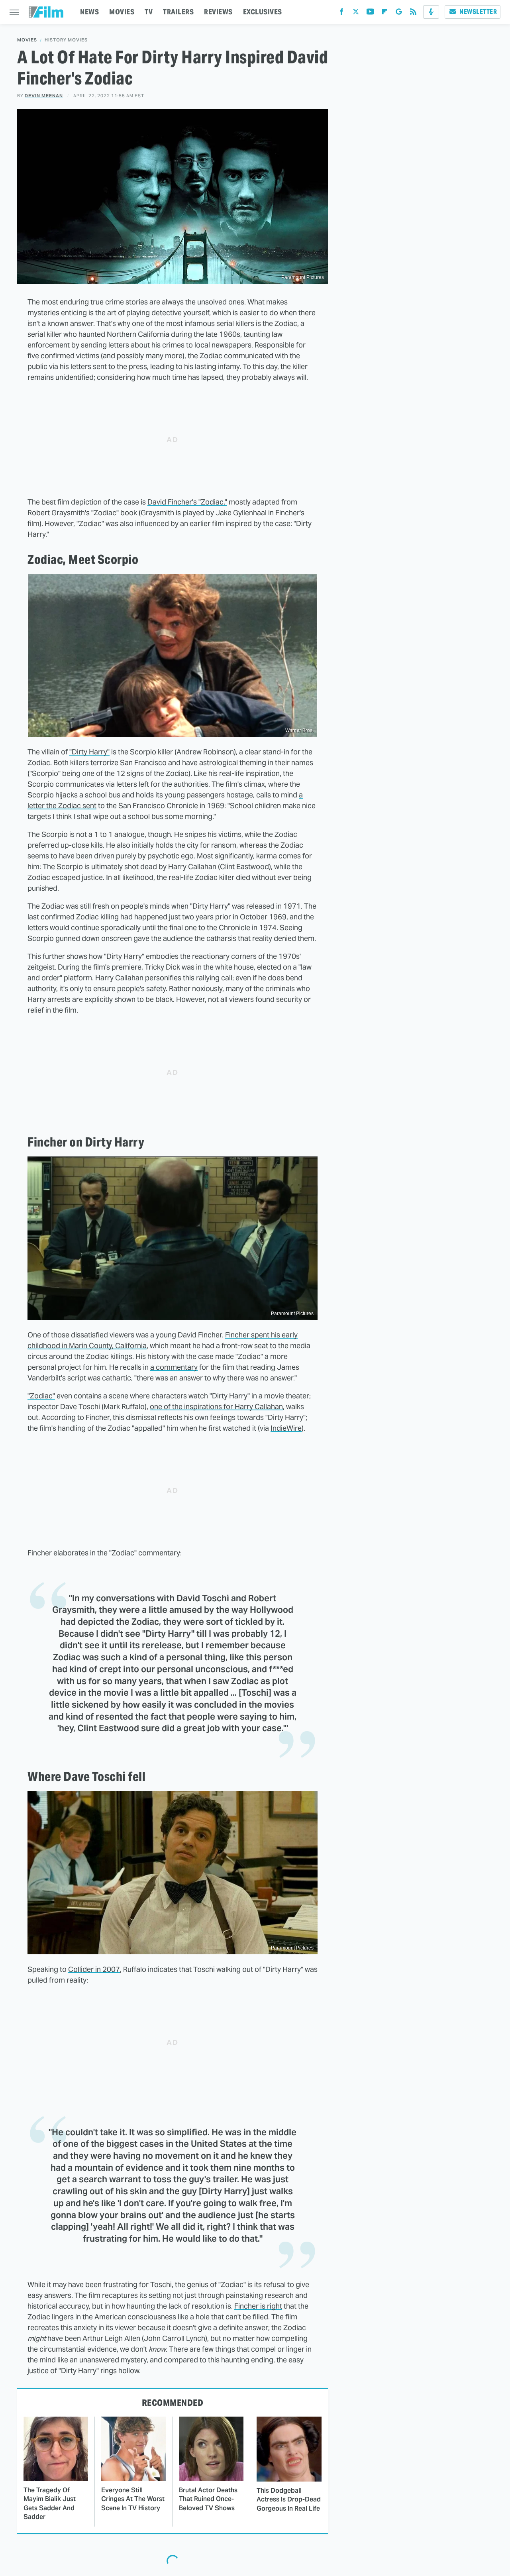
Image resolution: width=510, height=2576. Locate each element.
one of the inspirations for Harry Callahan (216, 1407)
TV (149, 12)
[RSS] (413, 13)
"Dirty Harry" (89, 752)
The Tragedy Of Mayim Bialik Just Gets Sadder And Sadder (50, 2503)
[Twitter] (356, 13)
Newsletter (478, 12)
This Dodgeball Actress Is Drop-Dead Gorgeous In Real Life (289, 2499)
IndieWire (286, 1428)
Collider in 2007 (94, 1969)
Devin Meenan (44, 96)
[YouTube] (370, 13)
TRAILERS (178, 12)
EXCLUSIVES (263, 12)
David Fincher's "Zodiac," (187, 502)
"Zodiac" (41, 1396)
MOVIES (122, 12)
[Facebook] (341, 13)
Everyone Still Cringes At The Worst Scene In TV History (133, 2499)
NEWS (89, 12)
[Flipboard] (384, 13)
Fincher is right (258, 2306)
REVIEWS (218, 12)
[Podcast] (431, 12)
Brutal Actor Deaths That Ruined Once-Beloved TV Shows (208, 2499)
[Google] (399, 13)
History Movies (66, 40)
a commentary (174, 1367)
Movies (27, 40)
